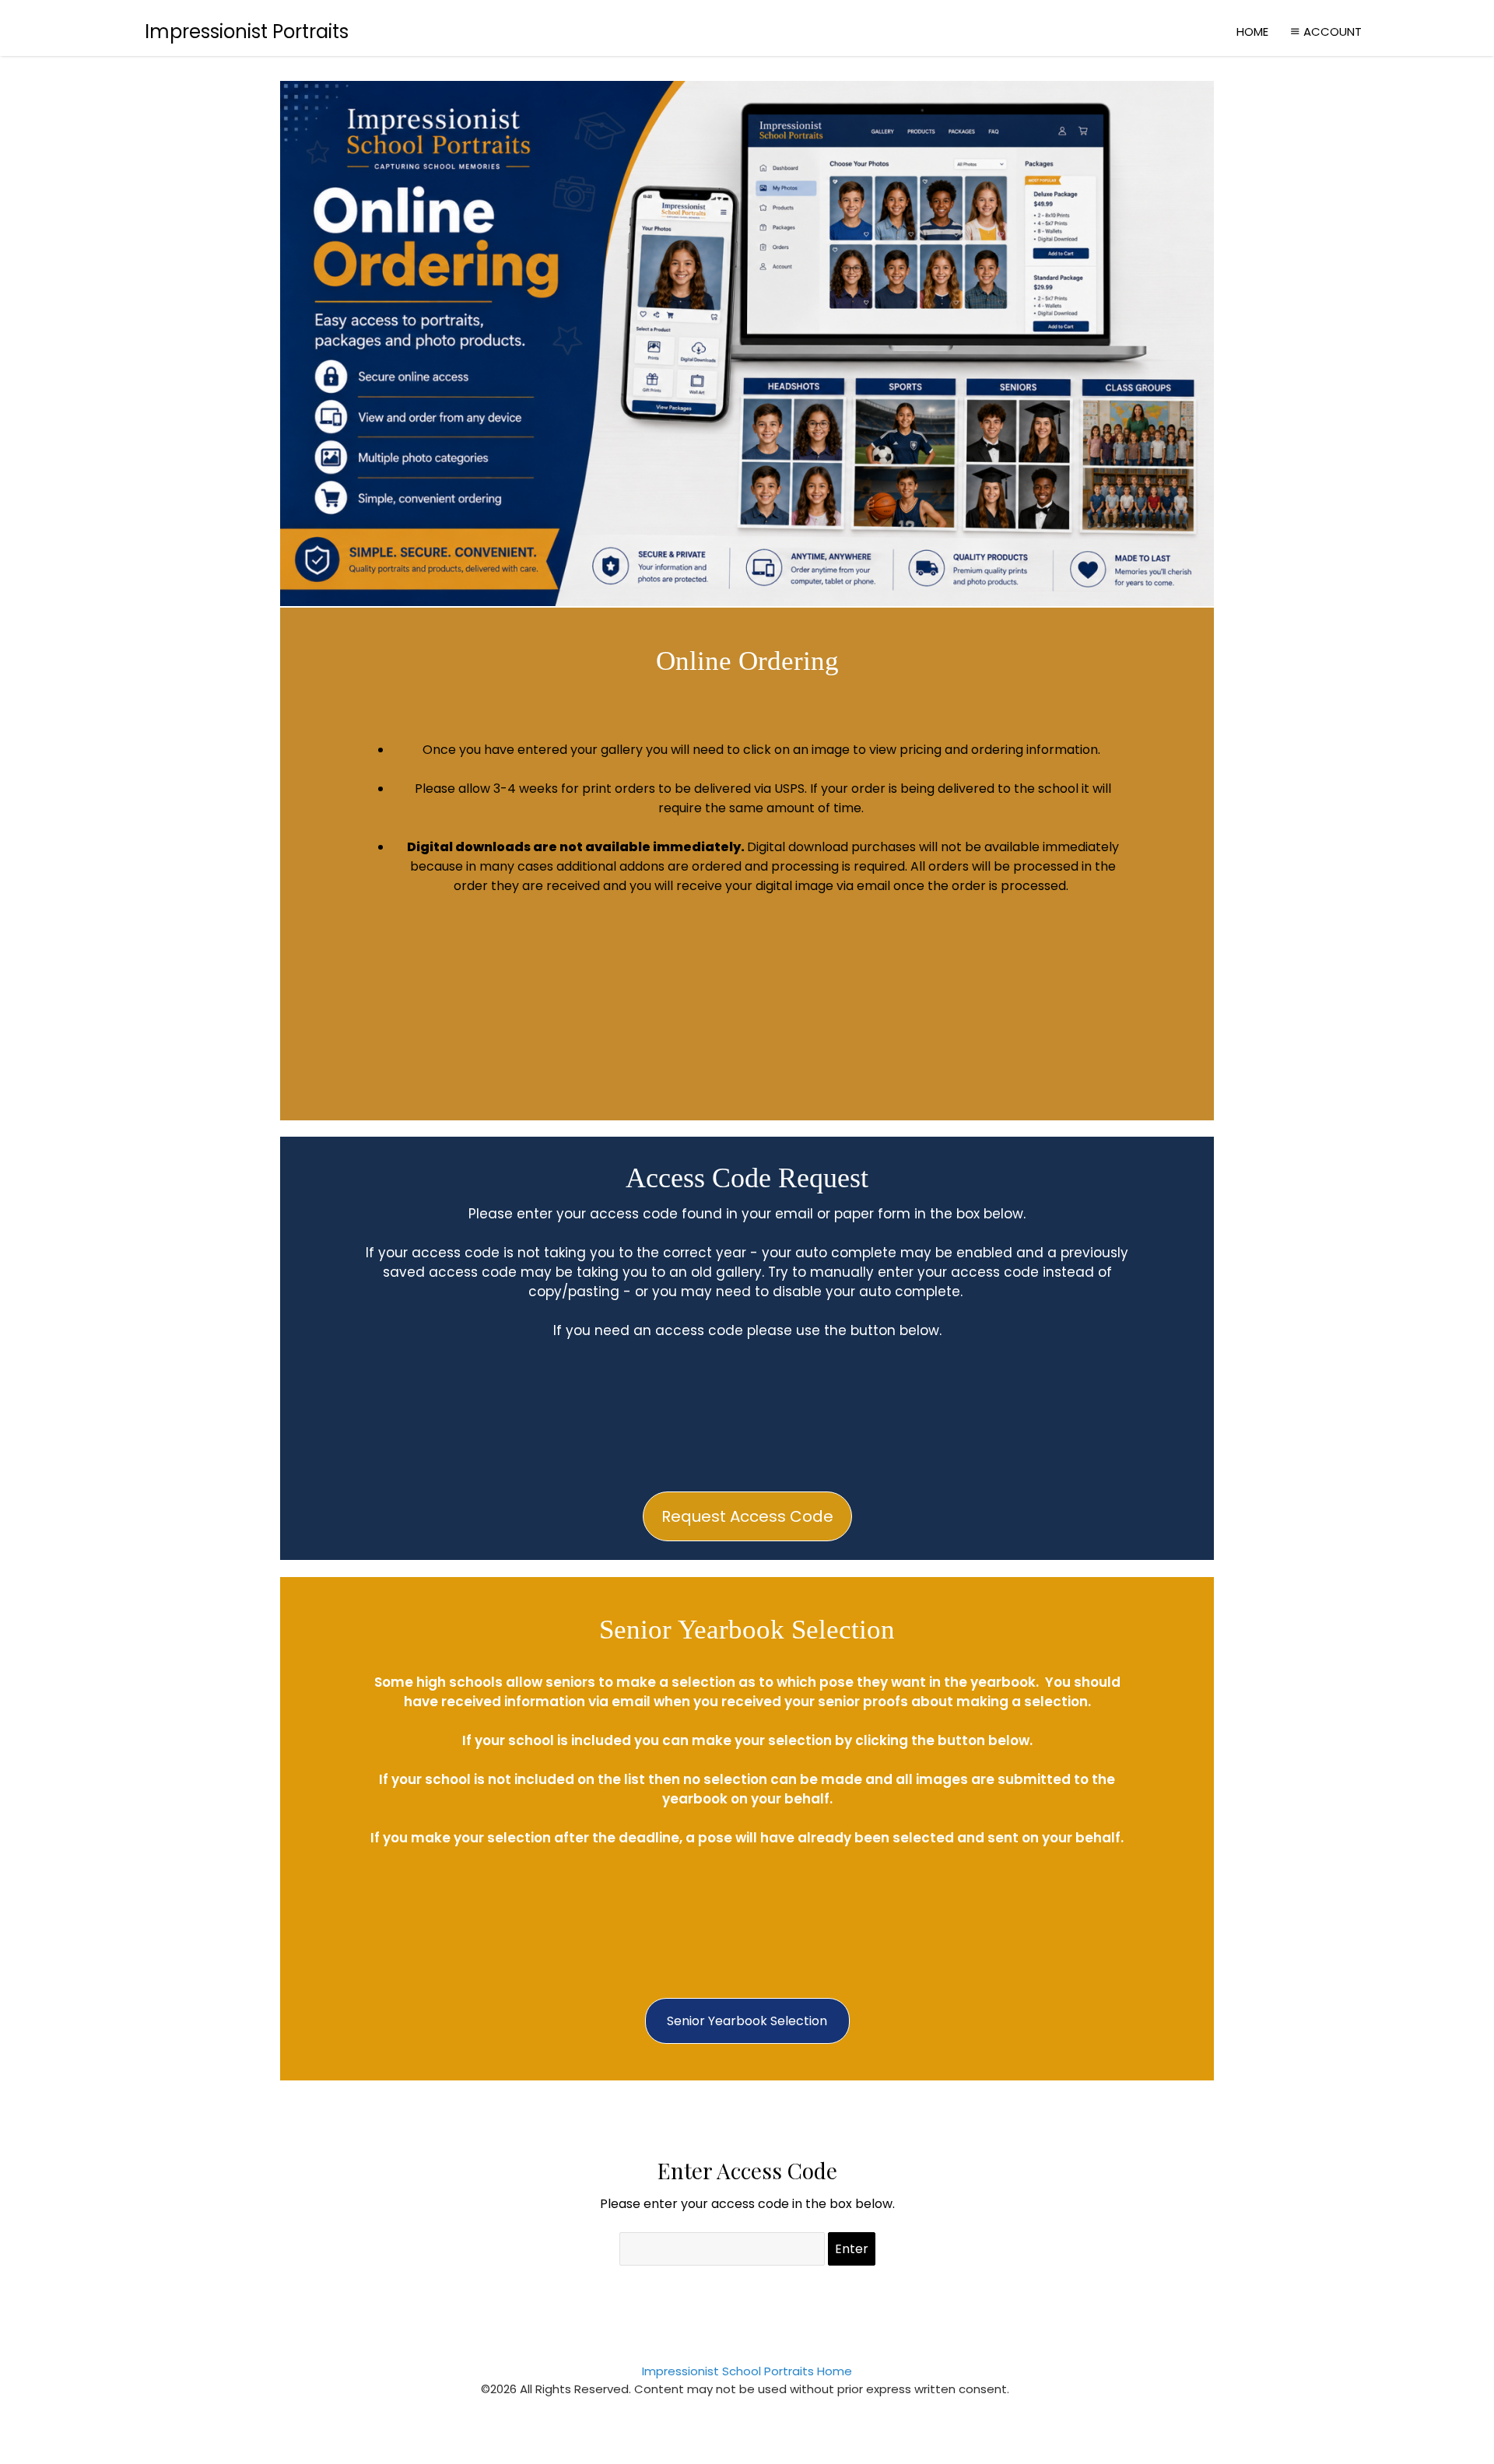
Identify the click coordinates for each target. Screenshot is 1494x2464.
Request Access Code (747, 1516)
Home (1252, 32)
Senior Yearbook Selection (747, 2021)
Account (1333, 32)
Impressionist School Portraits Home (747, 2371)
